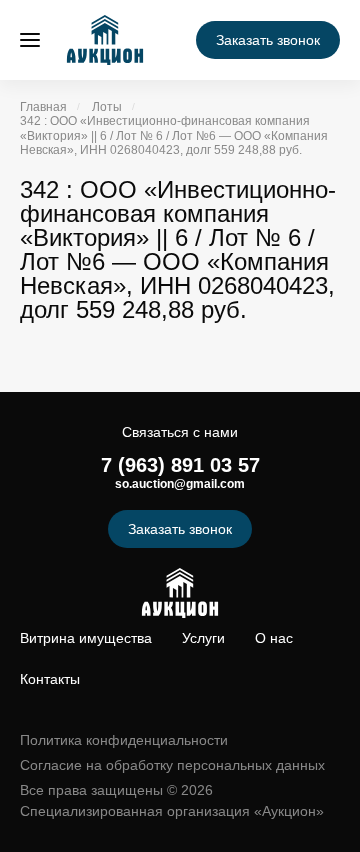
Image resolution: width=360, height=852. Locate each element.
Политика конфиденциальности (124, 740)
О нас (274, 638)
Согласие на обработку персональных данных (172, 765)
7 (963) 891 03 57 (180, 465)
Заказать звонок (268, 40)
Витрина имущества (86, 638)
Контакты (50, 679)
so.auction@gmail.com (180, 484)
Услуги (203, 638)
